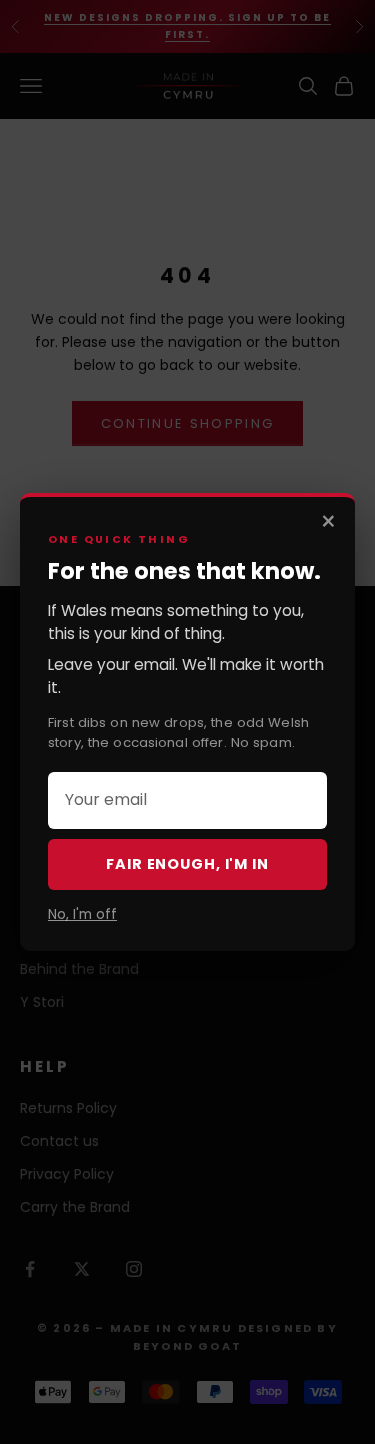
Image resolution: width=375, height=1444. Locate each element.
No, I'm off (82, 914)
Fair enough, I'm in (187, 864)
